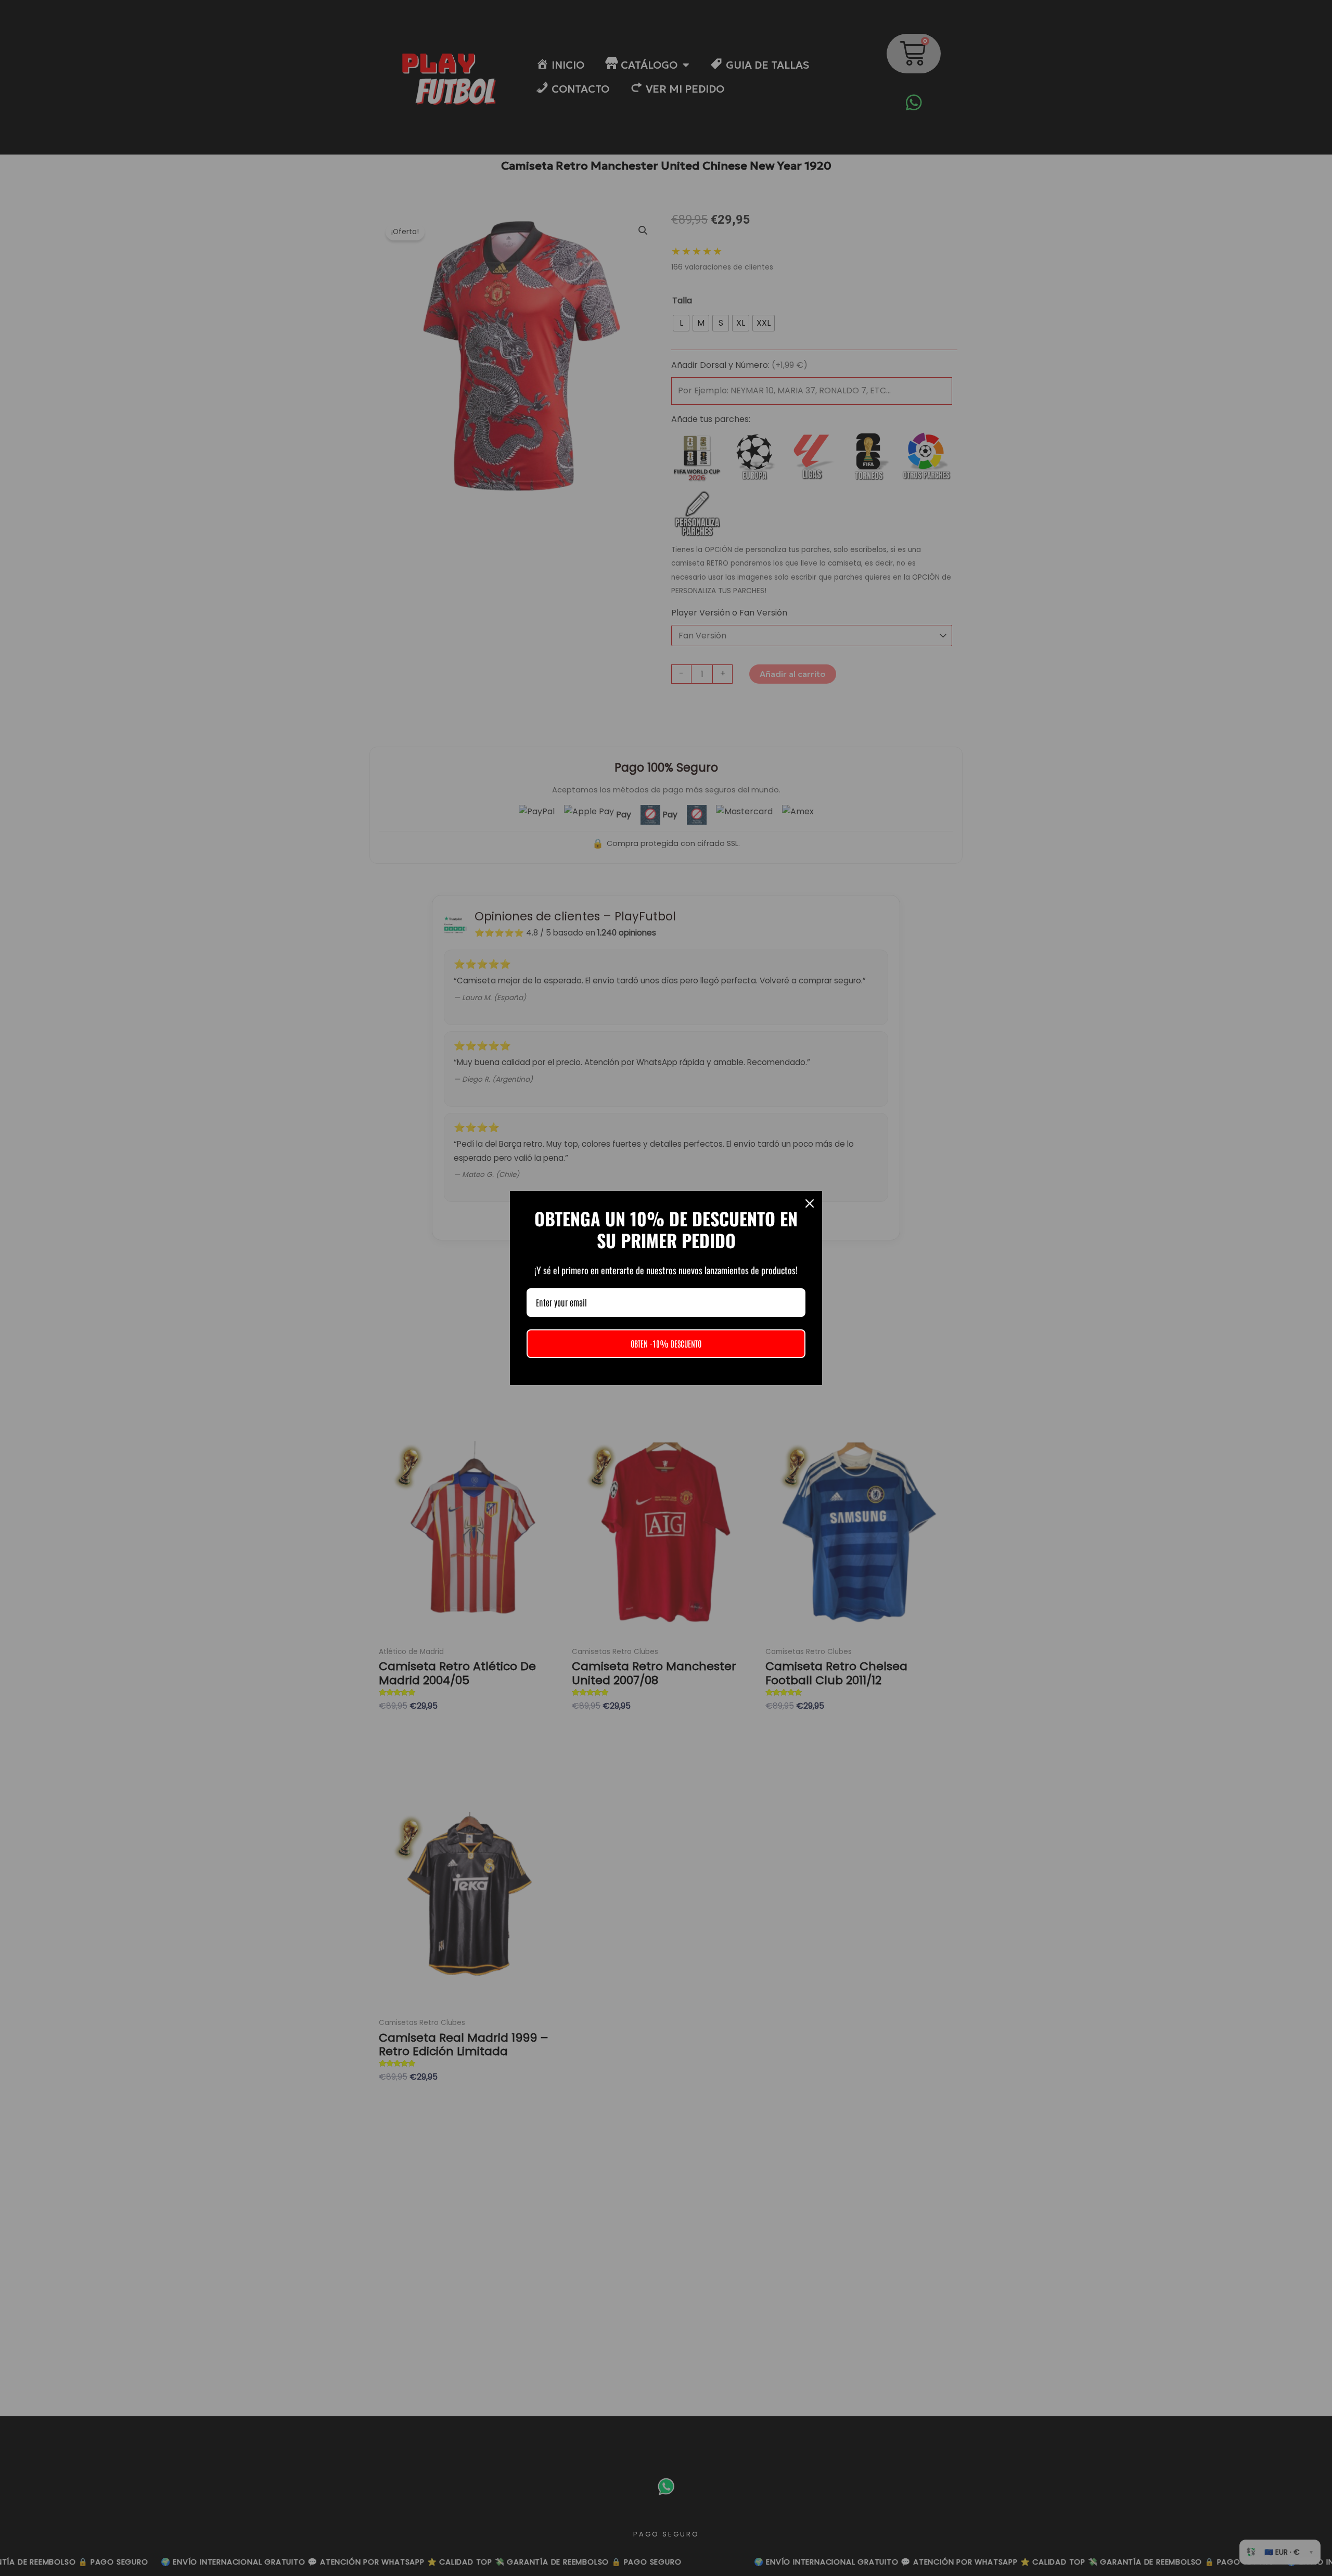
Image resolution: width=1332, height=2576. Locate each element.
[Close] (810, 1203)
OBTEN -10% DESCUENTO (666, 1343)
